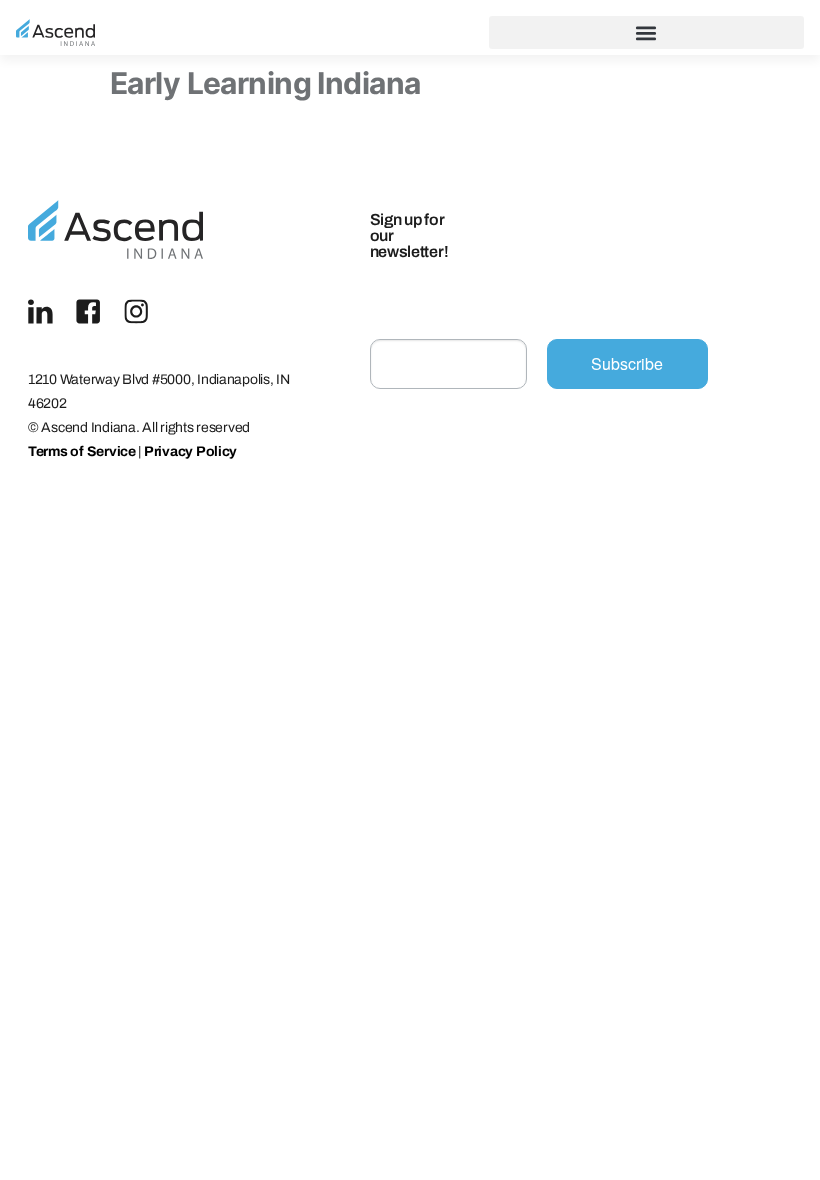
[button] (646, 32)
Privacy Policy (190, 451)
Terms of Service (82, 451)
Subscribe (627, 363)
